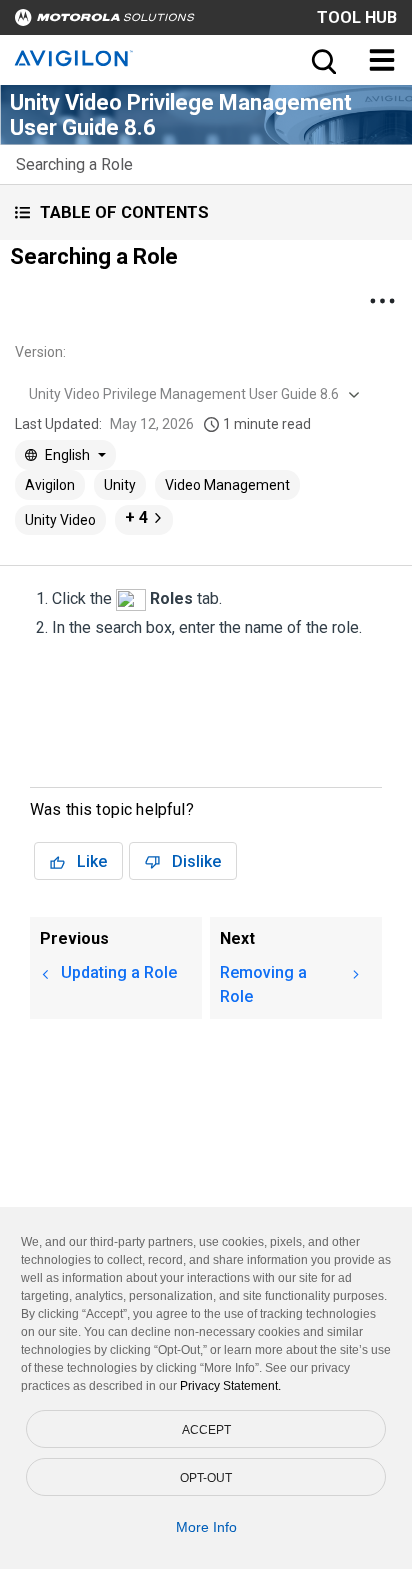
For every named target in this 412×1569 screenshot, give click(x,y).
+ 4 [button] (136, 517)
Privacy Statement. (230, 1386)
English (67, 455)
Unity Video (60, 520)
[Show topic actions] (382, 301)
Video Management (227, 485)
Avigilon (50, 485)
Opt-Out (206, 1478)
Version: (40, 352)
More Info (206, 1527)
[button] (206, 212)
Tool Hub (357, 17)
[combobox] (192, 394)
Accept (206, 1430)
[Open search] (322, 60)
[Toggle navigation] (382, 60)
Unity (120, 485)
